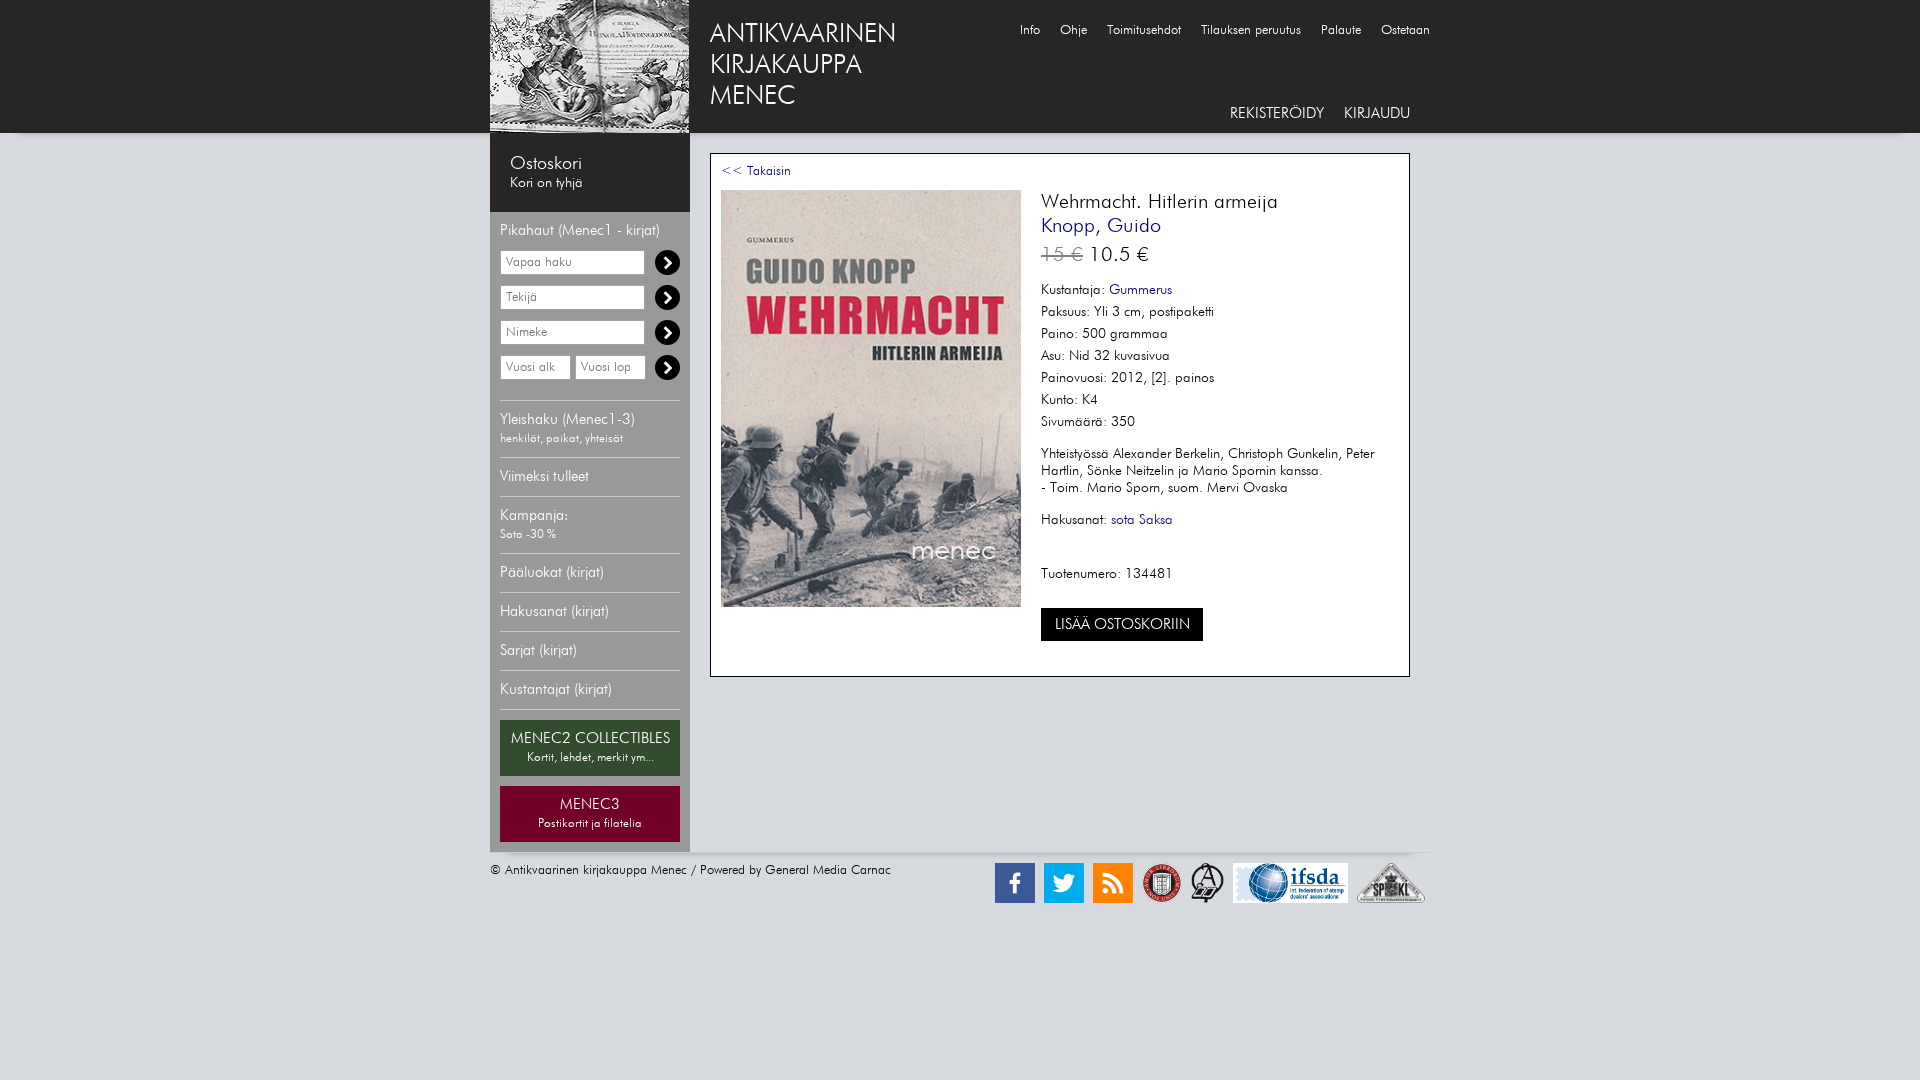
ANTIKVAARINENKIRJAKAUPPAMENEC (803, 66)
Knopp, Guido (1101, 226)
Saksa (1156, 520)
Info (1030, 30)
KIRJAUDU (1377, 113)
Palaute (1341, 30)
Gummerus (1140, 290)
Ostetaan (1405, 30)
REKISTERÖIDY (1277, 113)
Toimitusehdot (1144, 30)
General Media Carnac (828, 870)
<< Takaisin (756, 171)
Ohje (1073, 30)
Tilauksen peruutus (1251, 30)
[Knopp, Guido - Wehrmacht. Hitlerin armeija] (871, 603)
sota (1123, 520)
